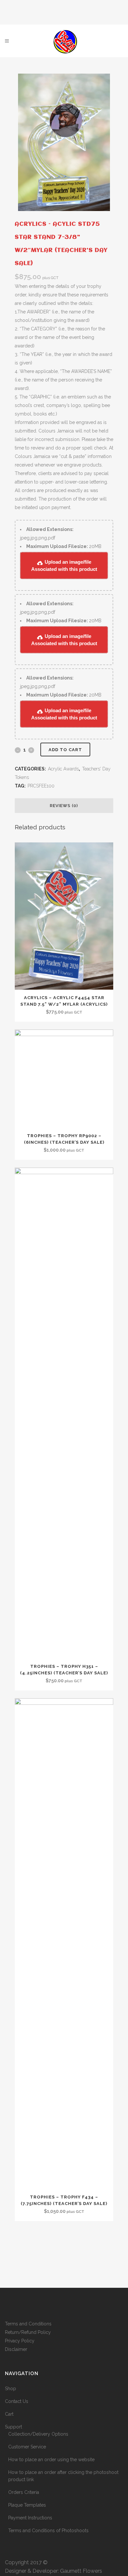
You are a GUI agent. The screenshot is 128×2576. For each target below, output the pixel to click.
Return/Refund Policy (28, 2332)
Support (13, 2427)
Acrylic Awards (63, 769)
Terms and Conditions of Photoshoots (48, 2531)
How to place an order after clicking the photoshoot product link (63, 2476)
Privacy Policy (20, 2341)
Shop (11, 2389)
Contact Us (17, 2401)
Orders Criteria (24, 2492)
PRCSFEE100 (41, 786)
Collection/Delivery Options (38, 2434)
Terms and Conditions (28, 2324)
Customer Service (27, 2447)
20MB (64, 546)
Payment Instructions (30, 2518)
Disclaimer (16, 2349)
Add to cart (65, 750)
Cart (9, 2414)
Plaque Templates (27, 2505)
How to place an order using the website (51, 2460)
